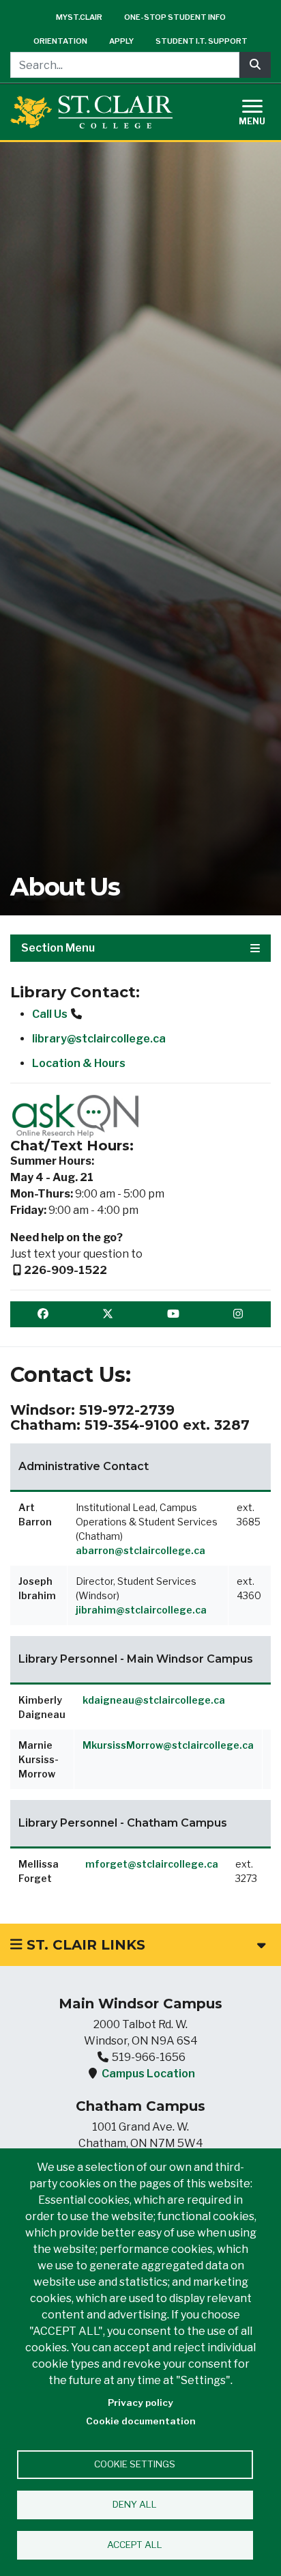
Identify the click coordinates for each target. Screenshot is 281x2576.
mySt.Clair (79, 17)
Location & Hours (79, 1063)
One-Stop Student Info (175, 17)
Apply (121, 41)
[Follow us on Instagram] (238, 1314)
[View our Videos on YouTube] (173, 1314)
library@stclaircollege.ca (99, 1039)
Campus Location (148, 2074)
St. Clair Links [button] (84, 1945)
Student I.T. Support (202, 41)
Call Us (50, 1014)
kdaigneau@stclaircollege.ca (154, 1700)
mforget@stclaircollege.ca (152, 1864)
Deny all (135, 2504)
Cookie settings (135, 2464)
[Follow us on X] (108, 1314)
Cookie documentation (141, 2421)
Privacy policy (140, 2402)
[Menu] (261, 110)
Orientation (60, 41)
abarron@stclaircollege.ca (140, 1550)
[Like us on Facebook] (43, 1314)
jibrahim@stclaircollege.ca (141, 1610)
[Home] (91, 112)
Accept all (135, 2545)
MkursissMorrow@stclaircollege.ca (168, 1745)
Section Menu (58, 948)
